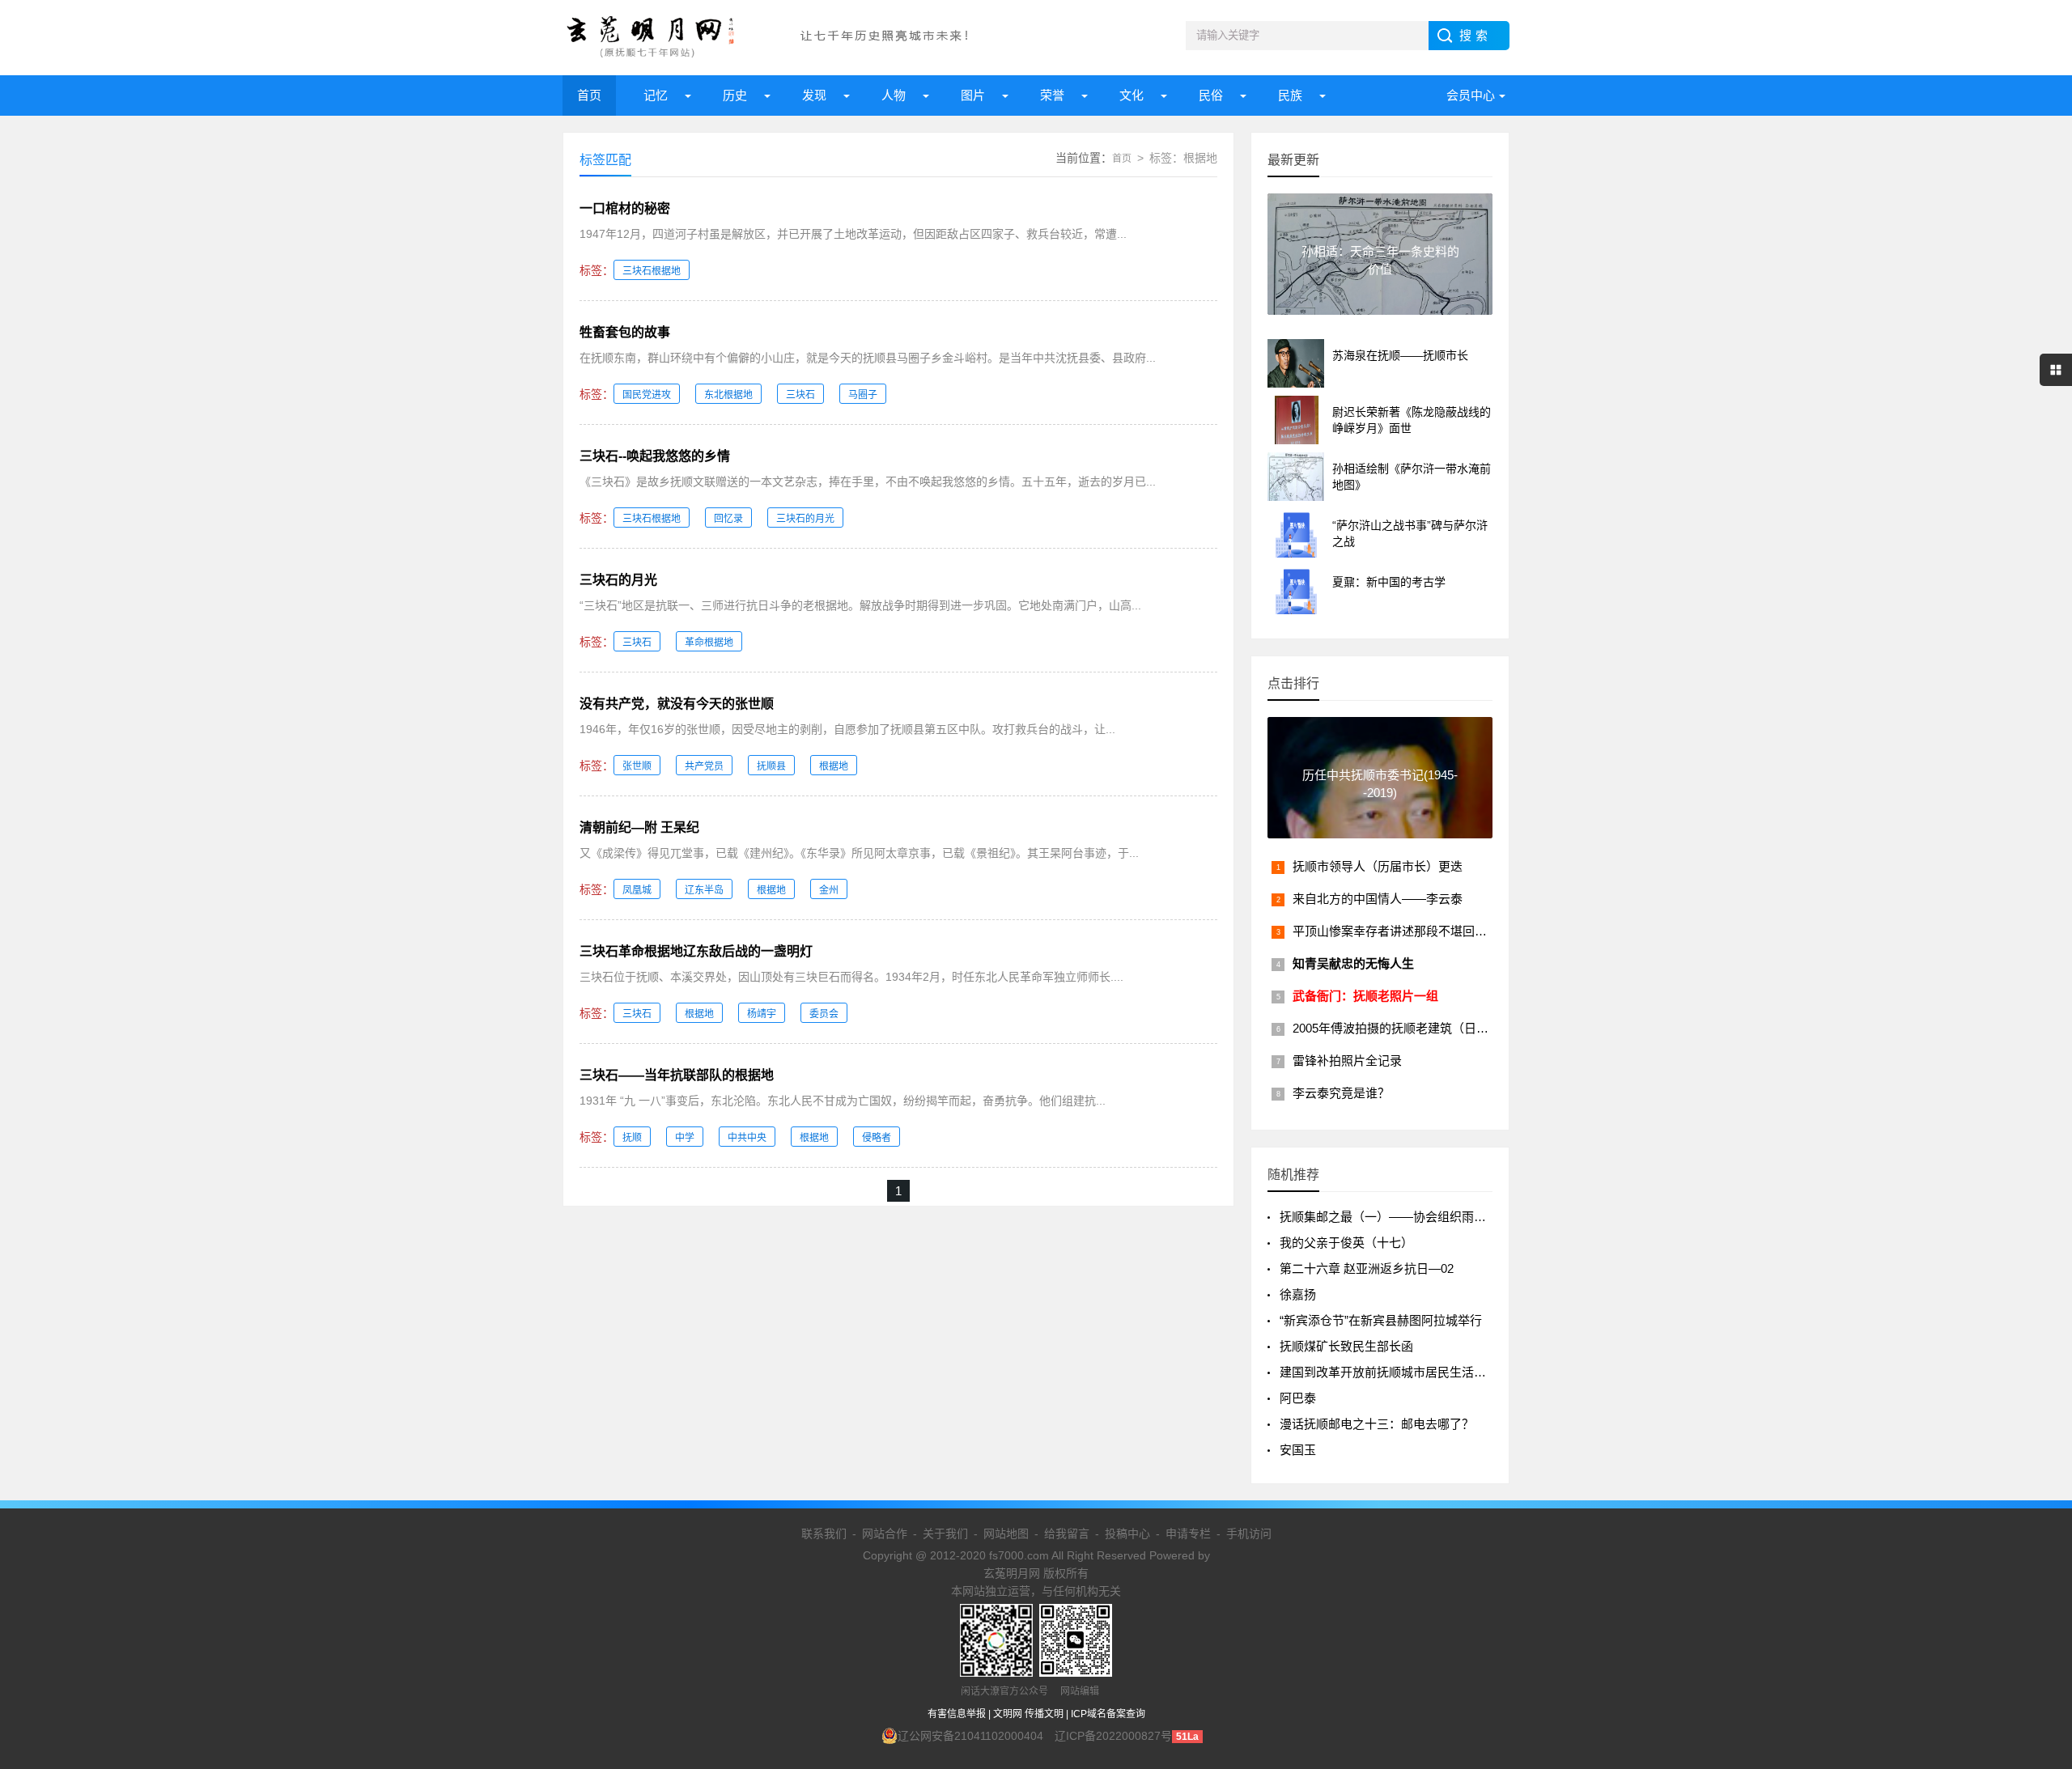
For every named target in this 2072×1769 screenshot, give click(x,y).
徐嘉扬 (1298, 1294)
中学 (685, 1138)
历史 (735, 95)
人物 (894, 95)
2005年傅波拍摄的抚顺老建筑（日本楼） (1403, 1028)
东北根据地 (728, 395)
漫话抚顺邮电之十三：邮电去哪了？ (1377, 1424)
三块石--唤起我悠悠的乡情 (655, 456)
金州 (829, 890)
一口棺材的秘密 (625, 208)
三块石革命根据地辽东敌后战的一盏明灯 (696, 951)
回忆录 (728, 519)
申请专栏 (1188, 1534)
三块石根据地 (652, 271)
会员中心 (1471, 95)
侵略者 (877, 1138)
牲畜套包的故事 (625, 332)
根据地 (834, 766)
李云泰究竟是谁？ (1341, 1093)
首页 (589, 95)
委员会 (824, 1014)
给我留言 (1067, 1534)
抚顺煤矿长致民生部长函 (1346, 1346)
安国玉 (1298, 1450)
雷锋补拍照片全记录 (1347, 1061)
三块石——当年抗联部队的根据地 (677, 1075)
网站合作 (885, 1534)
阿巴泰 (1298, 1398)
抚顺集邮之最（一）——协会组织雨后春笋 (1395, 1217)
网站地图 (1006, 1534)
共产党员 (704, 766)
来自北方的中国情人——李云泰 (1378, 899)
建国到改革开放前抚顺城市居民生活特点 (1389, 1372)
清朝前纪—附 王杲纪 (639, 827)
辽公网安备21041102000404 (970, 1736)
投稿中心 (1127, 1534)
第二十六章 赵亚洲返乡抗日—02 (1367, 1268)
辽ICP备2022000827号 (1113, 1736)
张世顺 (637, 766)
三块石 (800, 395)
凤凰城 (637, 890)
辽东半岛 (704, 890)
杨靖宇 (762, 1014)
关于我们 (945, 1534)
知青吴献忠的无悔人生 (1353, 963)
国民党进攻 (647, 395)
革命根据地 (709, 643)
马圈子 (863, 395)
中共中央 (747, 1138)
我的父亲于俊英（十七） (1346, 1243)
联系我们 (824, 1534)
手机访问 (1249, 1534)
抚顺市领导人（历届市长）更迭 (1378, 866)
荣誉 (1052, 95)
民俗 (1211, 95)
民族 (1290, 95)
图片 (973, 95)
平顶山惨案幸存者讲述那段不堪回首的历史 (1408, 931)
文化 (1132, 95)
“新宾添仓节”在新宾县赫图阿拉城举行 (1381, 1320)
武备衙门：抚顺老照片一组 (1365, 996)
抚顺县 (771, 766)
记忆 (656, 95)
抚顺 (632, 1138)
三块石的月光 (805, 519)
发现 (814, 95)
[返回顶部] (2039, 1575)
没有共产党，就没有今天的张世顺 (677, 704)
